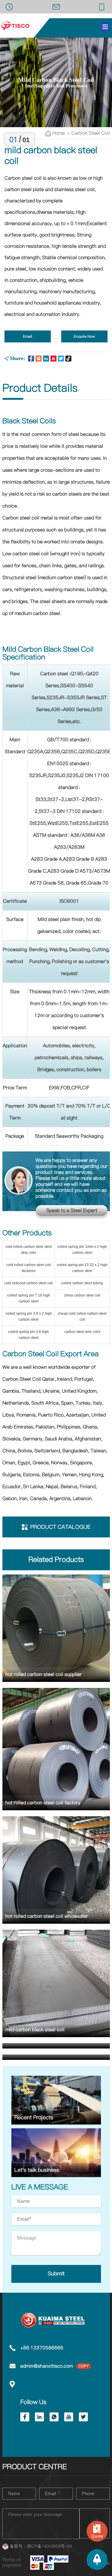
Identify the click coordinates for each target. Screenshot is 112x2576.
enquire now (84, 336)
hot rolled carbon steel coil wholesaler (47, 1916)
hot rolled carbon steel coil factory (43, 1803)
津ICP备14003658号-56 (49, 2546)
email (28, 336)
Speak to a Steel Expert (72, 1211)
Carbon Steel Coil (91, 133)
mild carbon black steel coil (35, 2030)
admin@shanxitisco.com (47, 2366)
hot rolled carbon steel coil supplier (44, 1674)
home (60, 133)
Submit (56, 2274)
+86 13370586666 (42, 2348)
